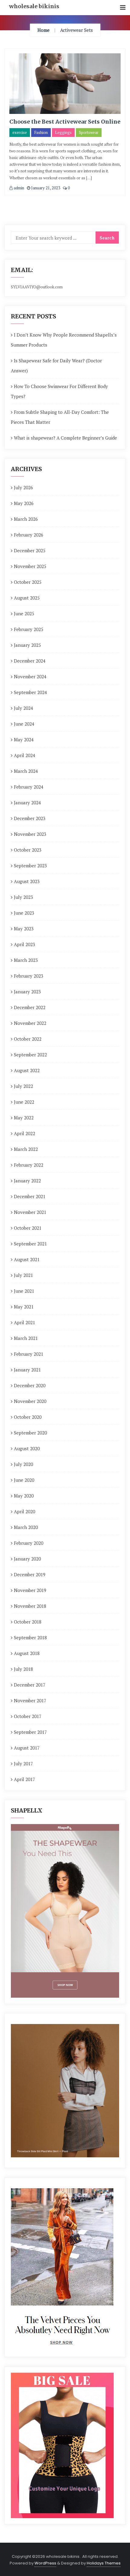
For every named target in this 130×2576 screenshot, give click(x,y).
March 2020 (26, 1527)
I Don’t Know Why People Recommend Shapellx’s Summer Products (64, 340)
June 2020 (24, 1480)
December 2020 (30, 1385)
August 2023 (27, 881)
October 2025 (28, 582)
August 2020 (27, 1448)
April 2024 (24, 755)
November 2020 (30, 1401)
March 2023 (26, 960)
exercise (20, 132)
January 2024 (27, 803)
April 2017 (24, 1779)
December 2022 (30, 1007)
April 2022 (24, 1133)
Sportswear (89, 132)
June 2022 (24, 1102)
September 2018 (30, 1637)
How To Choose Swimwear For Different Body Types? (59, 391)
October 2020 (28, 1417)
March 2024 (26, 771)
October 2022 (28, 1039)
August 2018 (27, 1653)
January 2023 (27, 992)
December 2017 (30, 1685)
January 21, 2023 (45, 188)
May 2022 (24, 1118)
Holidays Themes (104, 2563)
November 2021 (30, 1212)
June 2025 (24, 613)
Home (44, 30)
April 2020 (24, 1511)
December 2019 (30, 1574)
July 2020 (23, 1464)
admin (18, 188)
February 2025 (29, 629)
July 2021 (23, 1275)
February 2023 (29, 976)
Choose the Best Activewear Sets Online (65, 122)
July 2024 (23, 708)
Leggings (63, 132)
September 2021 (30, 1244)
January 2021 (27, 1370)
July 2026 (23, 487)
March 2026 (26, 519)
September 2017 (30, 1732)
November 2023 (30, 834)
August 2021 (27, 1259)
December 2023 (30, 818)
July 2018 (23, 1669)
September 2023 (30, 866)
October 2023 (28, 850)
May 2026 (24, 503)
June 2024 (24, 724)
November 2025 (30, 566)
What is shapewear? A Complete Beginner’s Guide (65, 438)
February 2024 (29, 787)
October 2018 (28, 1622)
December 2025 (30, 550)
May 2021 (24, 1307)
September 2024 (30, 692)
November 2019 (30, 1590)
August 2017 (27, 1748)
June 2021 (24, 1291)
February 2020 (29, 1543)
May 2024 (24, 740)
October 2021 (28, 1228)
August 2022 (27, 1070)
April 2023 (24, 944)
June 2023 (24, 913)
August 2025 (27, 598)
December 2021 (30, 1196)
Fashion (41, 132)
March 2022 (26, 1149)
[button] (123, 8)
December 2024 (30, 661)
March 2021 (26, 1338)
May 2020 (24, 1496)
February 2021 (29, 1354)
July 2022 (23, 1086)
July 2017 (23, 1763)
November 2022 (30, 1023)
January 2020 (27, 1559)
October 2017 (28, 1716)
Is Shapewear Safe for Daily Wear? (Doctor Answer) (56, 366)
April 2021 (24, 1322)
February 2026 (29, 535)
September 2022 (30, 1055)
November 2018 (30, 1606)
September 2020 (30, 1433)
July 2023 (23, 897)
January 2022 (27, 1181)
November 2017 (30, 1700)
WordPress (45, 2563)
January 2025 (27, 645)
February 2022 (29, 1165)
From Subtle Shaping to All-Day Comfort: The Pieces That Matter (60, 417)
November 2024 (30, 676)
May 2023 (24, 929)
